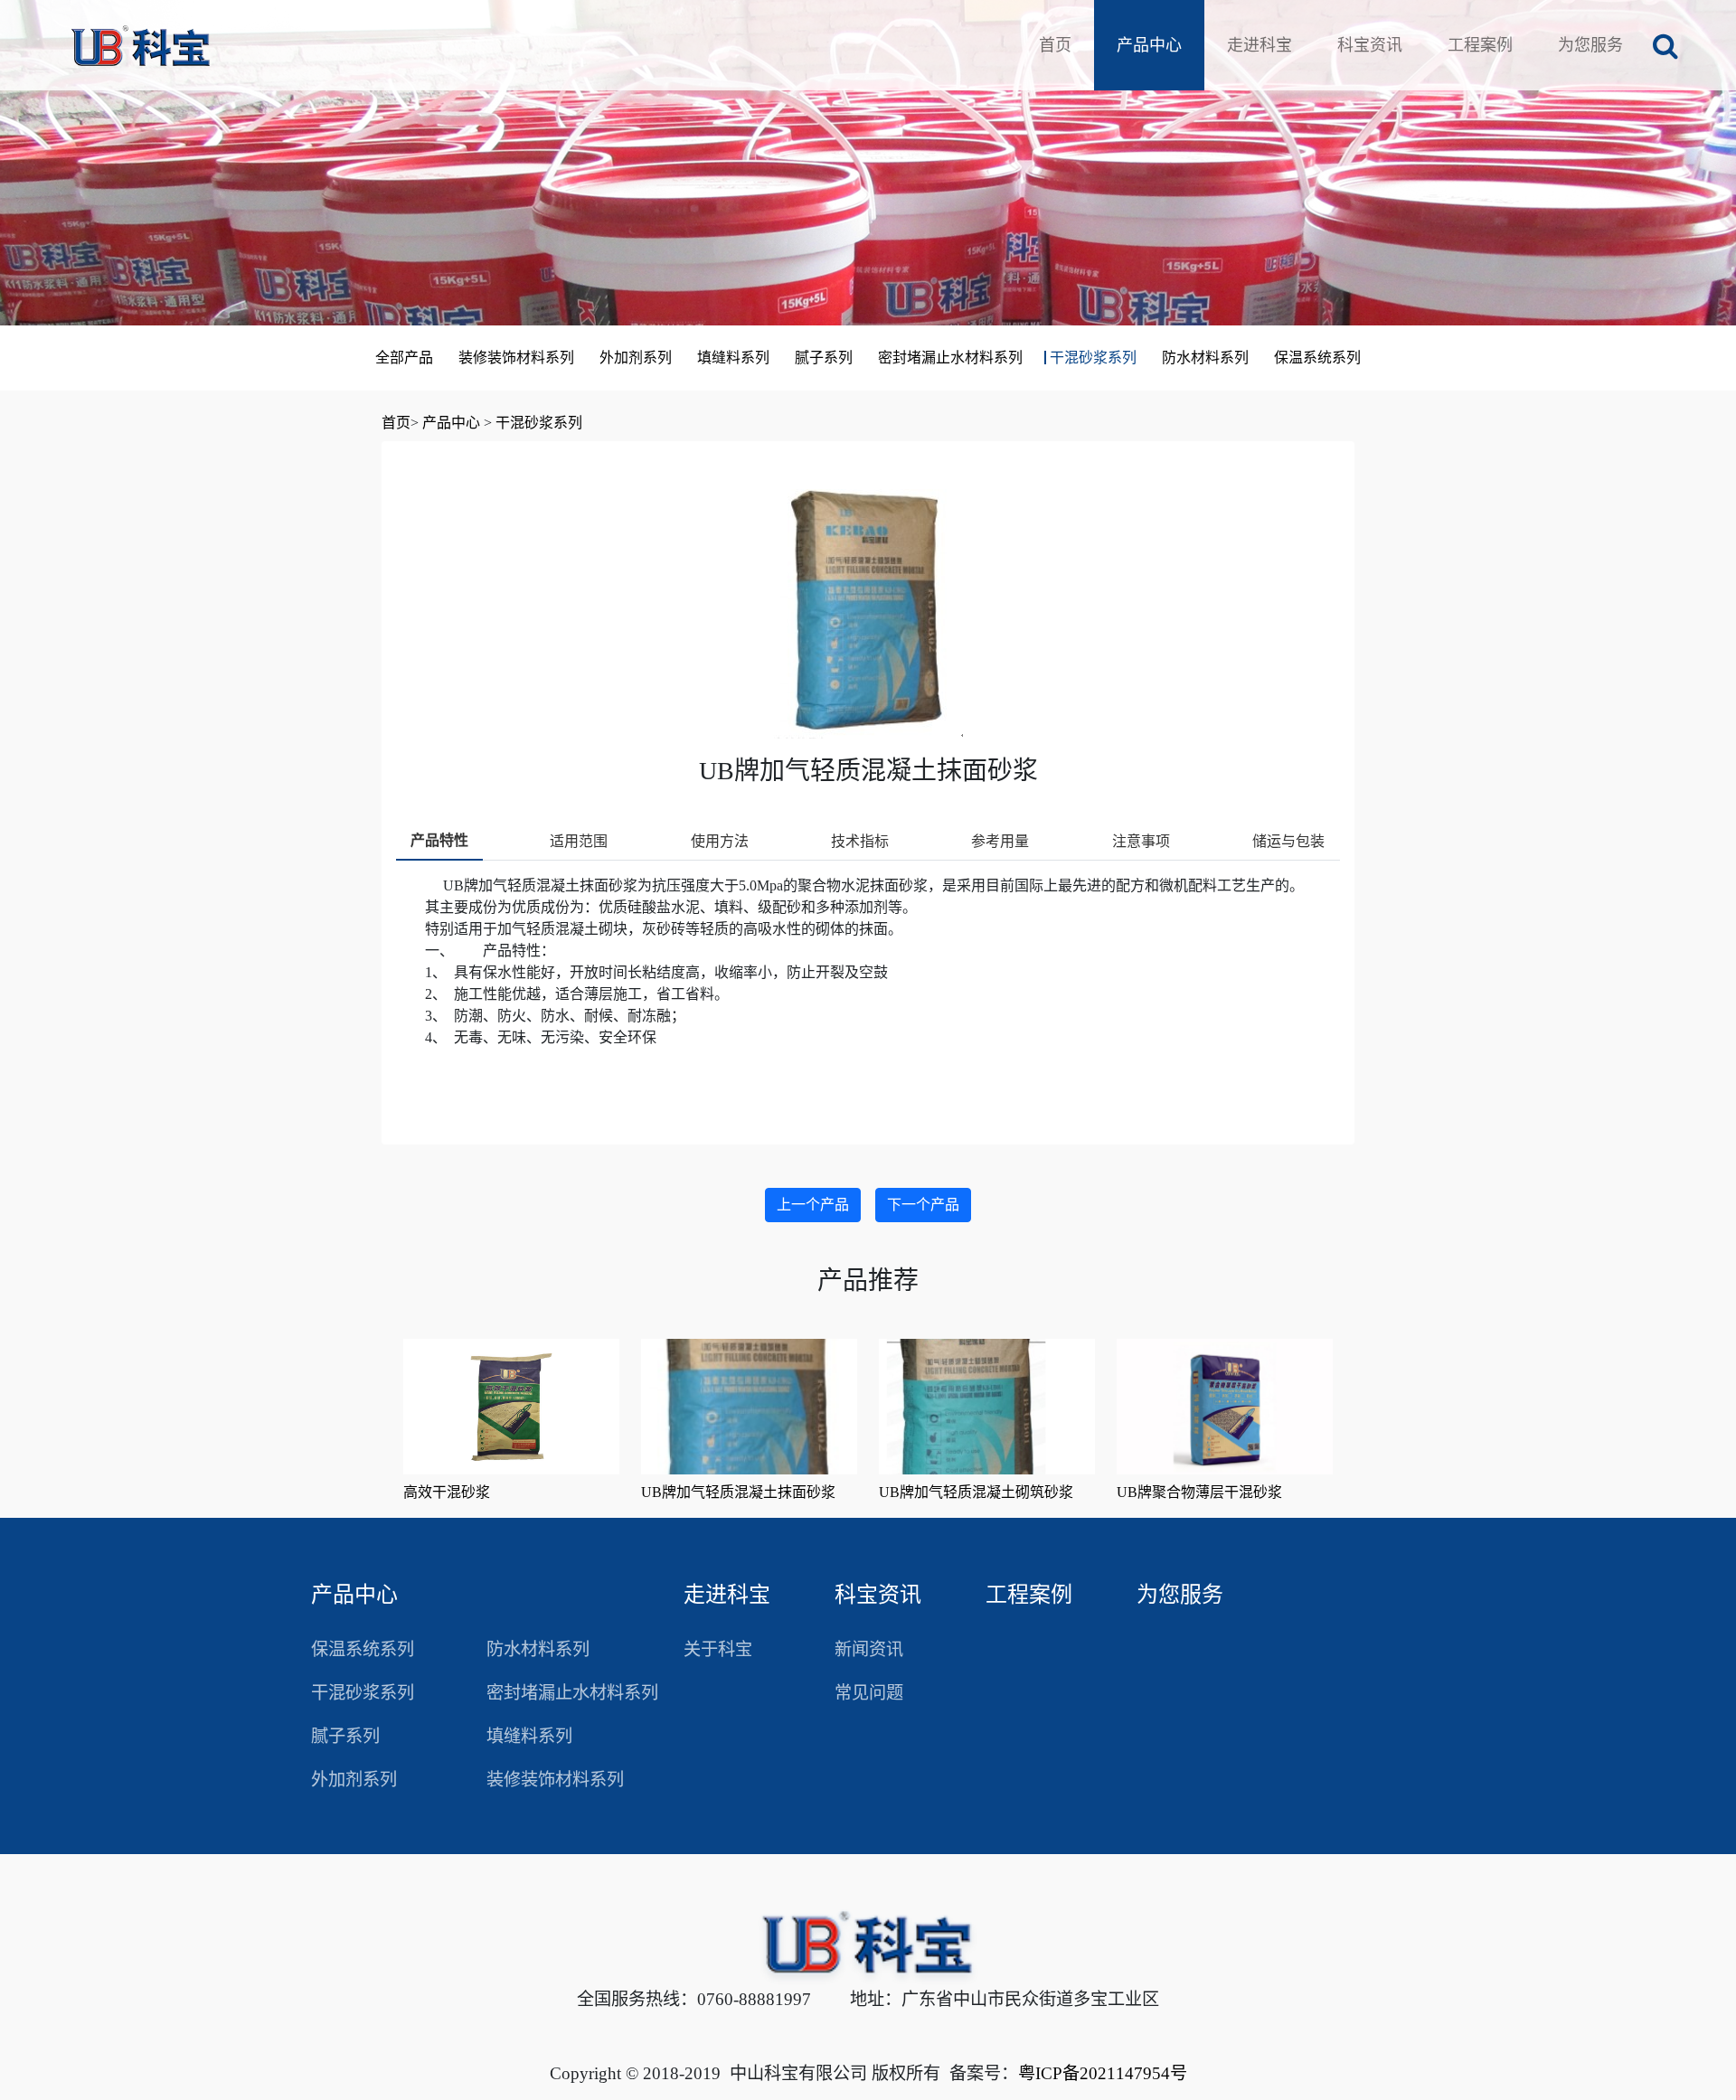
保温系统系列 (1317, 358)
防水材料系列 (1205, 358)
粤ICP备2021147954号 (1103, 2073)
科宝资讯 (1370, 45)
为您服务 (1590, 45)
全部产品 (404, 358)
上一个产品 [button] (813, 1205)
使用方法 (720, 841)
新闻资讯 (869, 1649)
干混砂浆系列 (1093, 358)
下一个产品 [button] (923, 1205)
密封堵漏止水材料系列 (950, 358)
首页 (1055, 45)
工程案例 (1480, 45)
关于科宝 (718, 1649)
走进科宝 (1260, 45)
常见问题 (869, 1693)
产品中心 (1149, 45)
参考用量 (1000, 841)
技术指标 (860, 841)
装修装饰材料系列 (516, 358)
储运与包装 (1288, 841)
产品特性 (439, 840)
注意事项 (1141, 841)
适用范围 (579, 841)
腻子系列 (824, 358)
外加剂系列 (636, 358)
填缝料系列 (733, 358)
